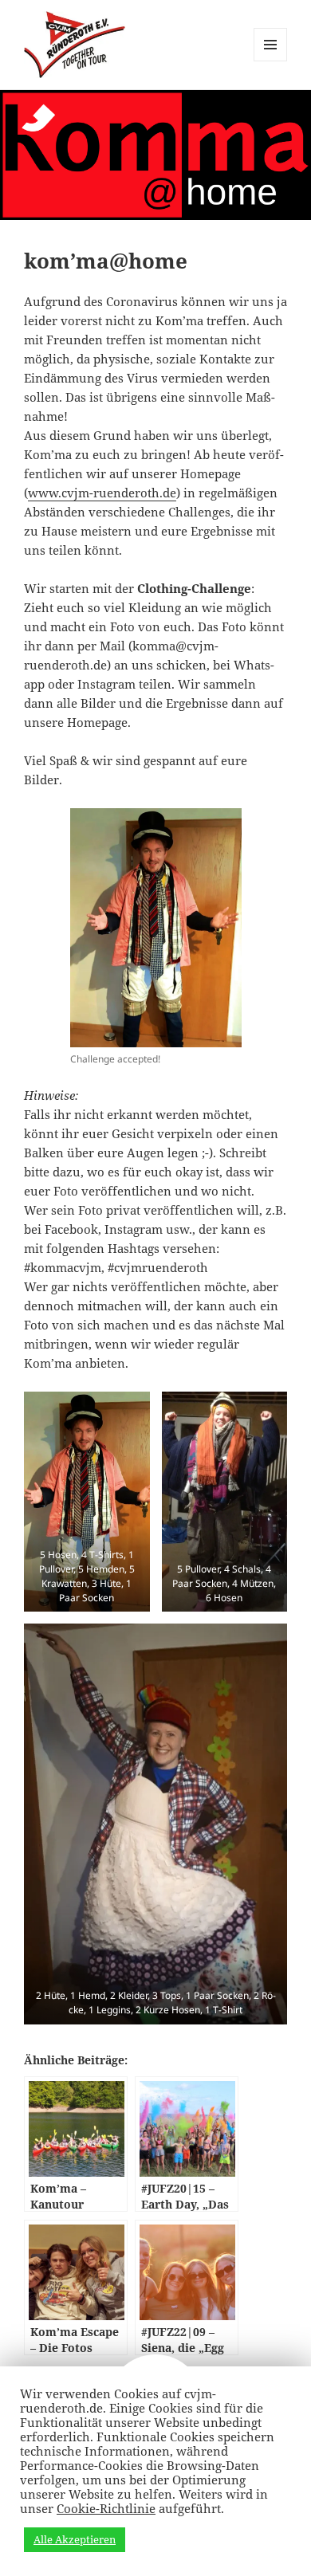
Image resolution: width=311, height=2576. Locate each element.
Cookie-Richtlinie (106, 2508)
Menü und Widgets (271, 61)
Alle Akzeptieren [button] (75, 2539)
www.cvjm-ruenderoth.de (102, 493)
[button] (87, 1502)
